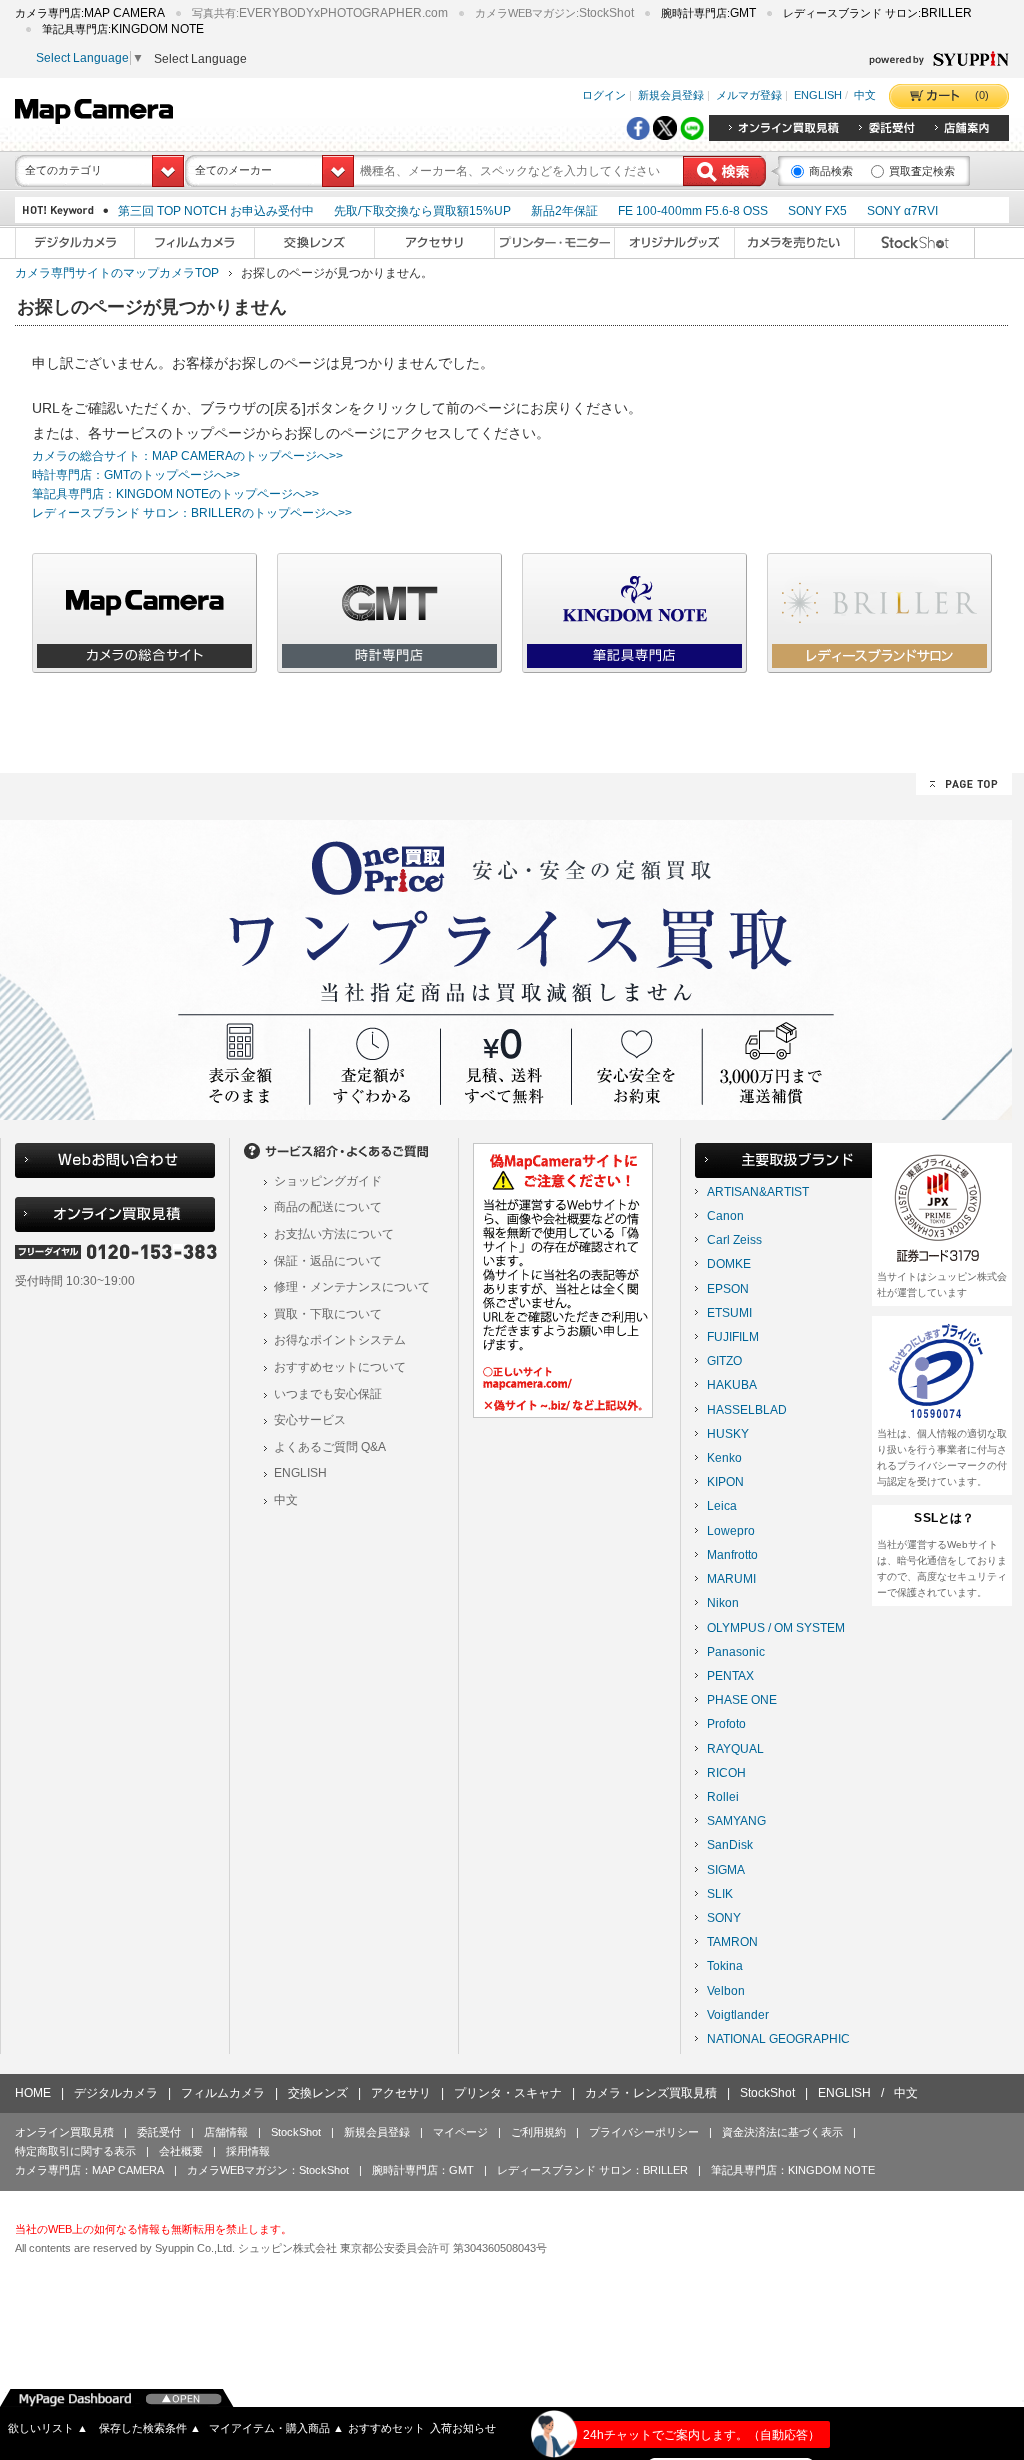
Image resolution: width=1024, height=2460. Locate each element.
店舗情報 (226, 2132)
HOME (33, 2093)
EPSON (728, 1289)
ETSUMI (729, 1313)
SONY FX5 (817, 211)
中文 (865, 95)
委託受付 (159, 2132)
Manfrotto (732, 1555)
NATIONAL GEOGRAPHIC (778, 2039)
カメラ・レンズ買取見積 (651, 2093)
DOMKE (729, 1264)
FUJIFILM (733, 1337)
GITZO (724, 1361)
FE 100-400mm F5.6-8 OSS (693, 211)
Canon (725, 1216)
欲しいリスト (48, 2428)
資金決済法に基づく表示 (782, 2132)
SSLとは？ (944, 1518)
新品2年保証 (564, 211)
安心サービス (310, 1420)
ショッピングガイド (328, 1181)
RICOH (726, 1773)
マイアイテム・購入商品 (276, 2428)
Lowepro (731, 1531)
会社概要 (181, 2151)
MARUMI (731, 1579)
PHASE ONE (742, 1700)
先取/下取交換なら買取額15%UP (422, 211)
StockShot (767, 2093)
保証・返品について (328, 1261)
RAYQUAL (735, 1749)
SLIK (720, 1894)
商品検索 (831, 171)
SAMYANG (736, 1821)
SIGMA (726, 1870)
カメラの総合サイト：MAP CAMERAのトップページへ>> (187, 456)
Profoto (726, 1724)
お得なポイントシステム (340, 1340)
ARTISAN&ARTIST (758, 1192)
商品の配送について (328, 1207)
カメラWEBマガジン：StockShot (268, 2170)
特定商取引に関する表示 (75, 2151)
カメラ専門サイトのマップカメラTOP (117, 273)
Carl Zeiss (734, 1240)
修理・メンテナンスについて (352, 1287)
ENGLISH (818, 95)
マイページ (460, 2132)
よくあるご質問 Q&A (330, 1447)
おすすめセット (386, 2428)
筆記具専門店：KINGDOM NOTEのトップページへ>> (175, 494)
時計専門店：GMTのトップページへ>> (136, 475)
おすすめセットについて (340, 1367)
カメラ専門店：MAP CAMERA (89, 2170)
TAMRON (732, 1942)
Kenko (724, 1458)
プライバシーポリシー (644, 2132)
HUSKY (728, 1434)
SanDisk (730, 1845)
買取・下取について (328, 1314)
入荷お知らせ (463, 2428)
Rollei (723, 1797)
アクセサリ (401, 2093)
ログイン (604, 95)
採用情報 (248, 2151)
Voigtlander (738, 2015)
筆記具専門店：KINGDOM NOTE (793, 2170)
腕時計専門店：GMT (423, 2170)
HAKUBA (732, 1385)
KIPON (725, 1482)
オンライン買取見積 (64, 2132)
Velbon (726, 1991)
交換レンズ (318, 2093)
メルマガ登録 (749, 95)
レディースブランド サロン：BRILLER (592, 2170)
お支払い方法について (334, 1234)
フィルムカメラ (223, 2093)
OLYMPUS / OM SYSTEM (776, 1628)
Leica (722, 1506)
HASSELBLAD (747, 1410)
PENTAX (730, 1676)
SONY (724, 1918)
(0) (982, 95)
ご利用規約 (538, 2132)
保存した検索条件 (150, 2428)
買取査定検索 (922, 171)
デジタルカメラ (116, 2093)
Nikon (723, 1603)
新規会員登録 (671, 95)
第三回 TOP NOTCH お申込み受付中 (216, 211)
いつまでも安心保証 (328, 1394)
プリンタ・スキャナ (508, 2093)
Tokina (725, 1966)
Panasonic (736, 1652)
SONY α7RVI (902, 211)
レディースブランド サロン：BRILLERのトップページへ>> (192, 513)
